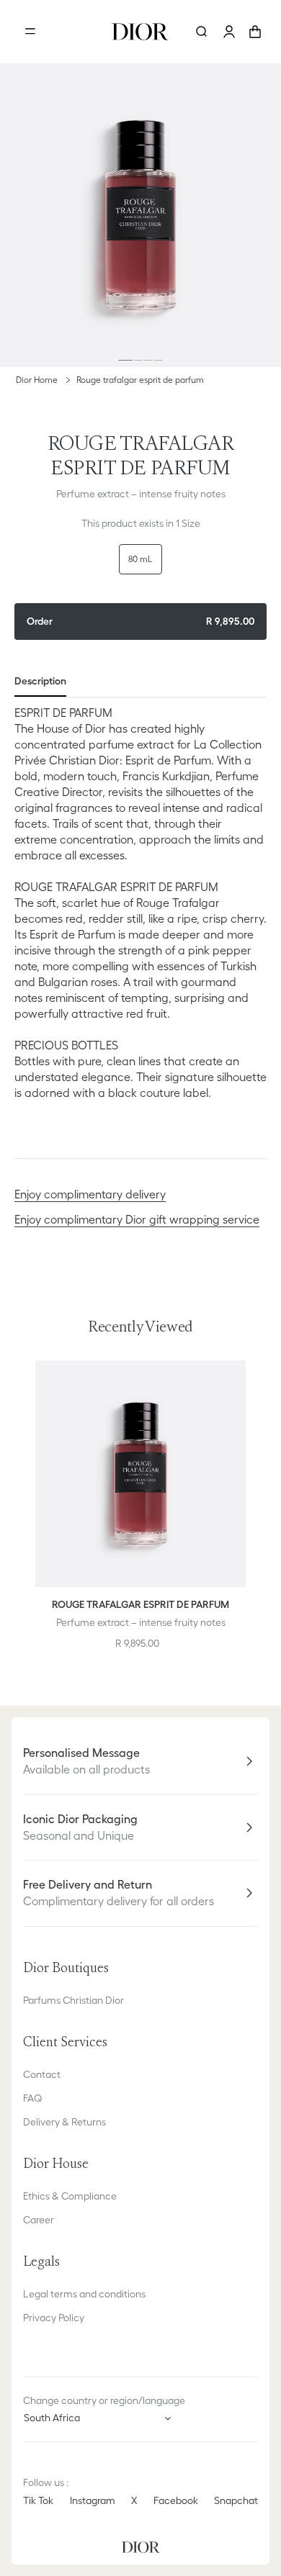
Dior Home (37, 380)
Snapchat (236, 2500)
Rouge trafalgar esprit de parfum (140, 380)
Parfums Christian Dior (73, 2000)
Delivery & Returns (64, 2122)
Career (39, 2220)
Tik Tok (38, 2500)
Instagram (93, 2500)
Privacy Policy (54, 2318)
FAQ (32, 2098)
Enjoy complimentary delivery (90, 1194)
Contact (42, 2074)
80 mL (140, 559)
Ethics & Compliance (70, 2196)
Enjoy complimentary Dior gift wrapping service (137, 1219)
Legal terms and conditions (84, 2294)
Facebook (176, 2500)
